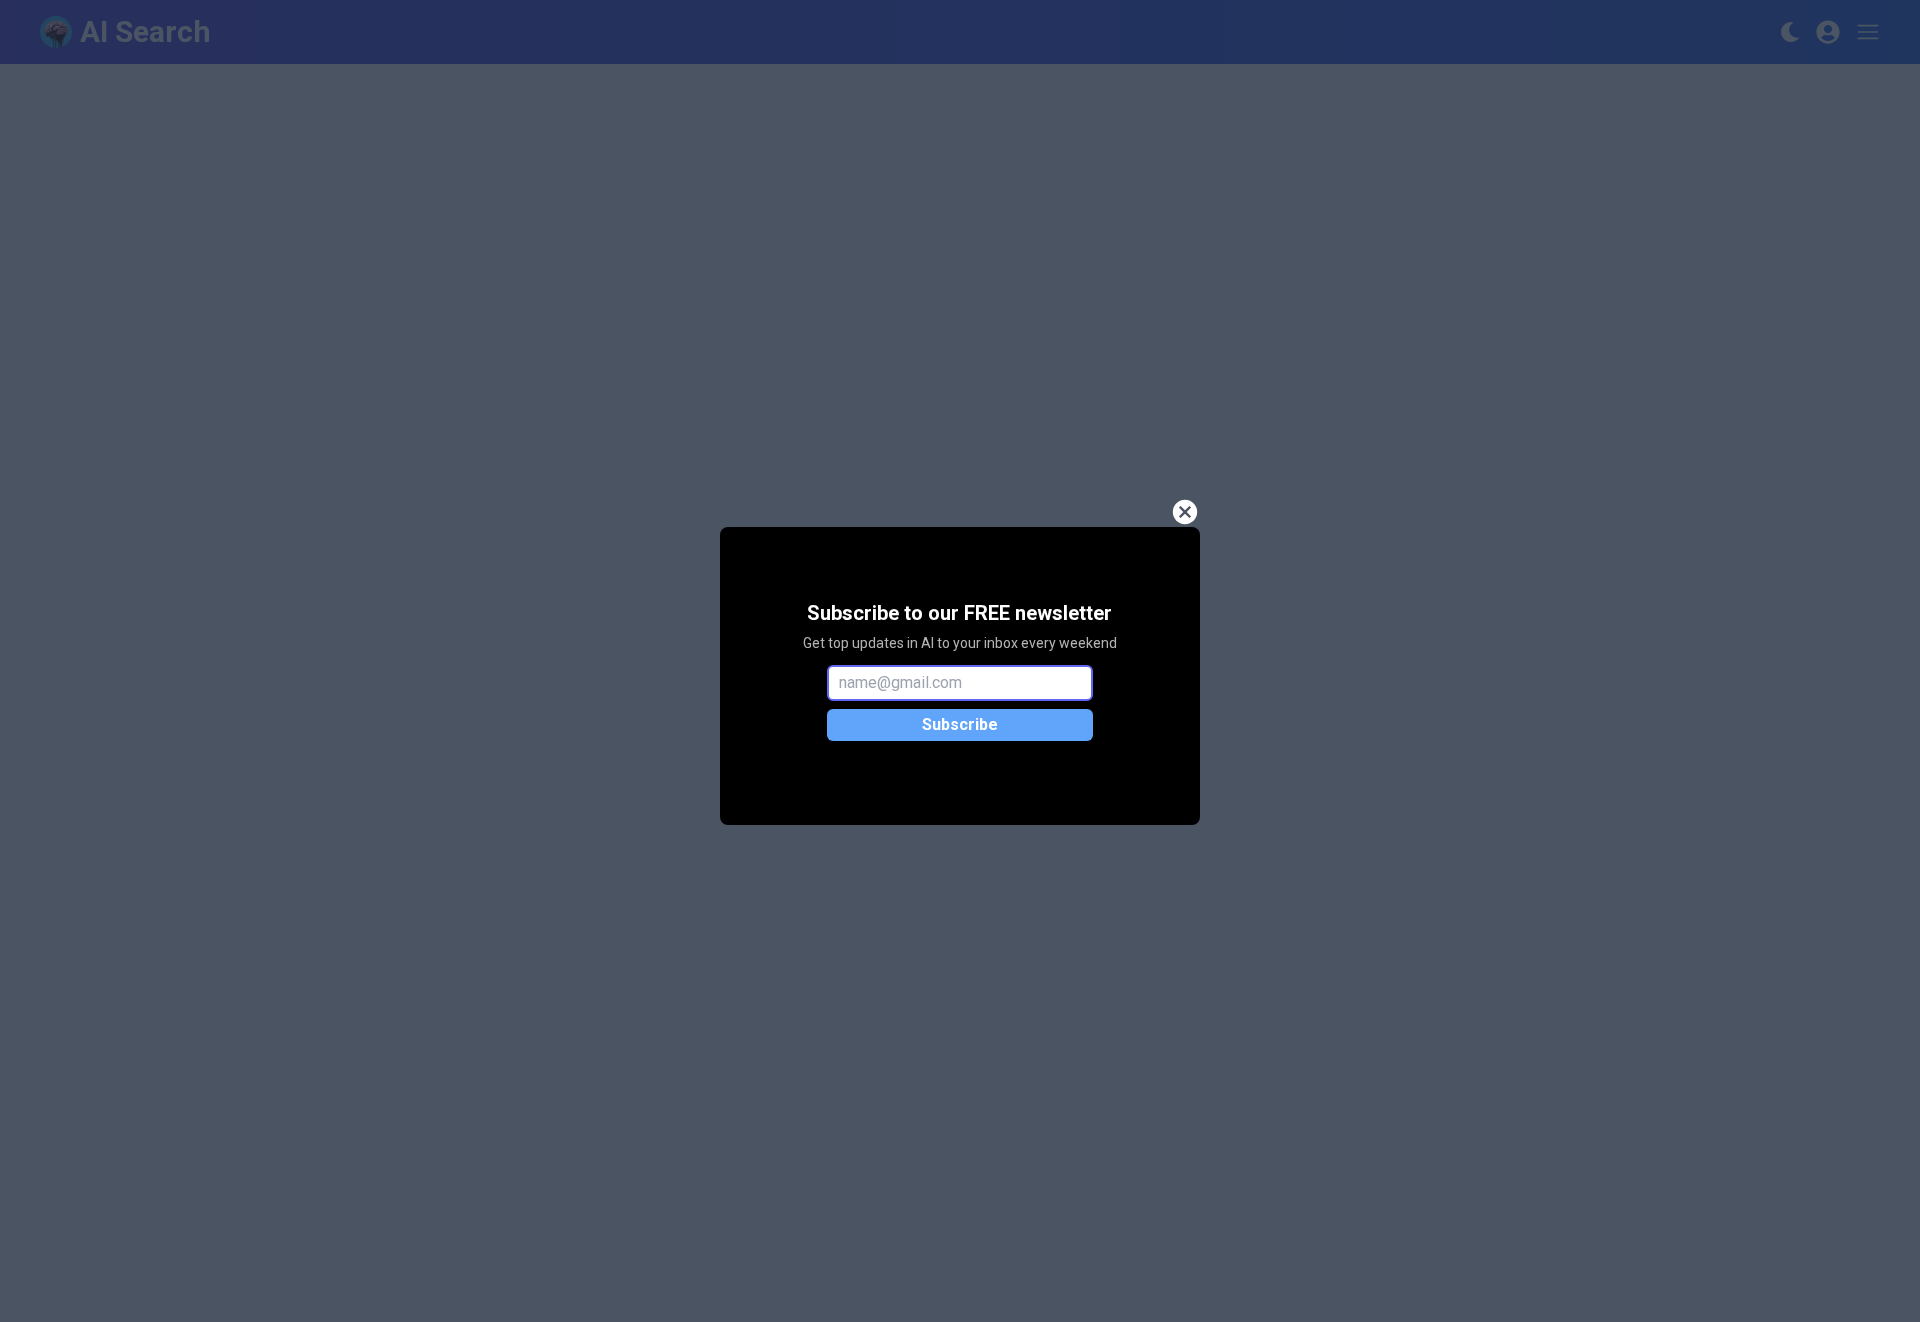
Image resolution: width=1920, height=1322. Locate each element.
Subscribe (960, 724)
